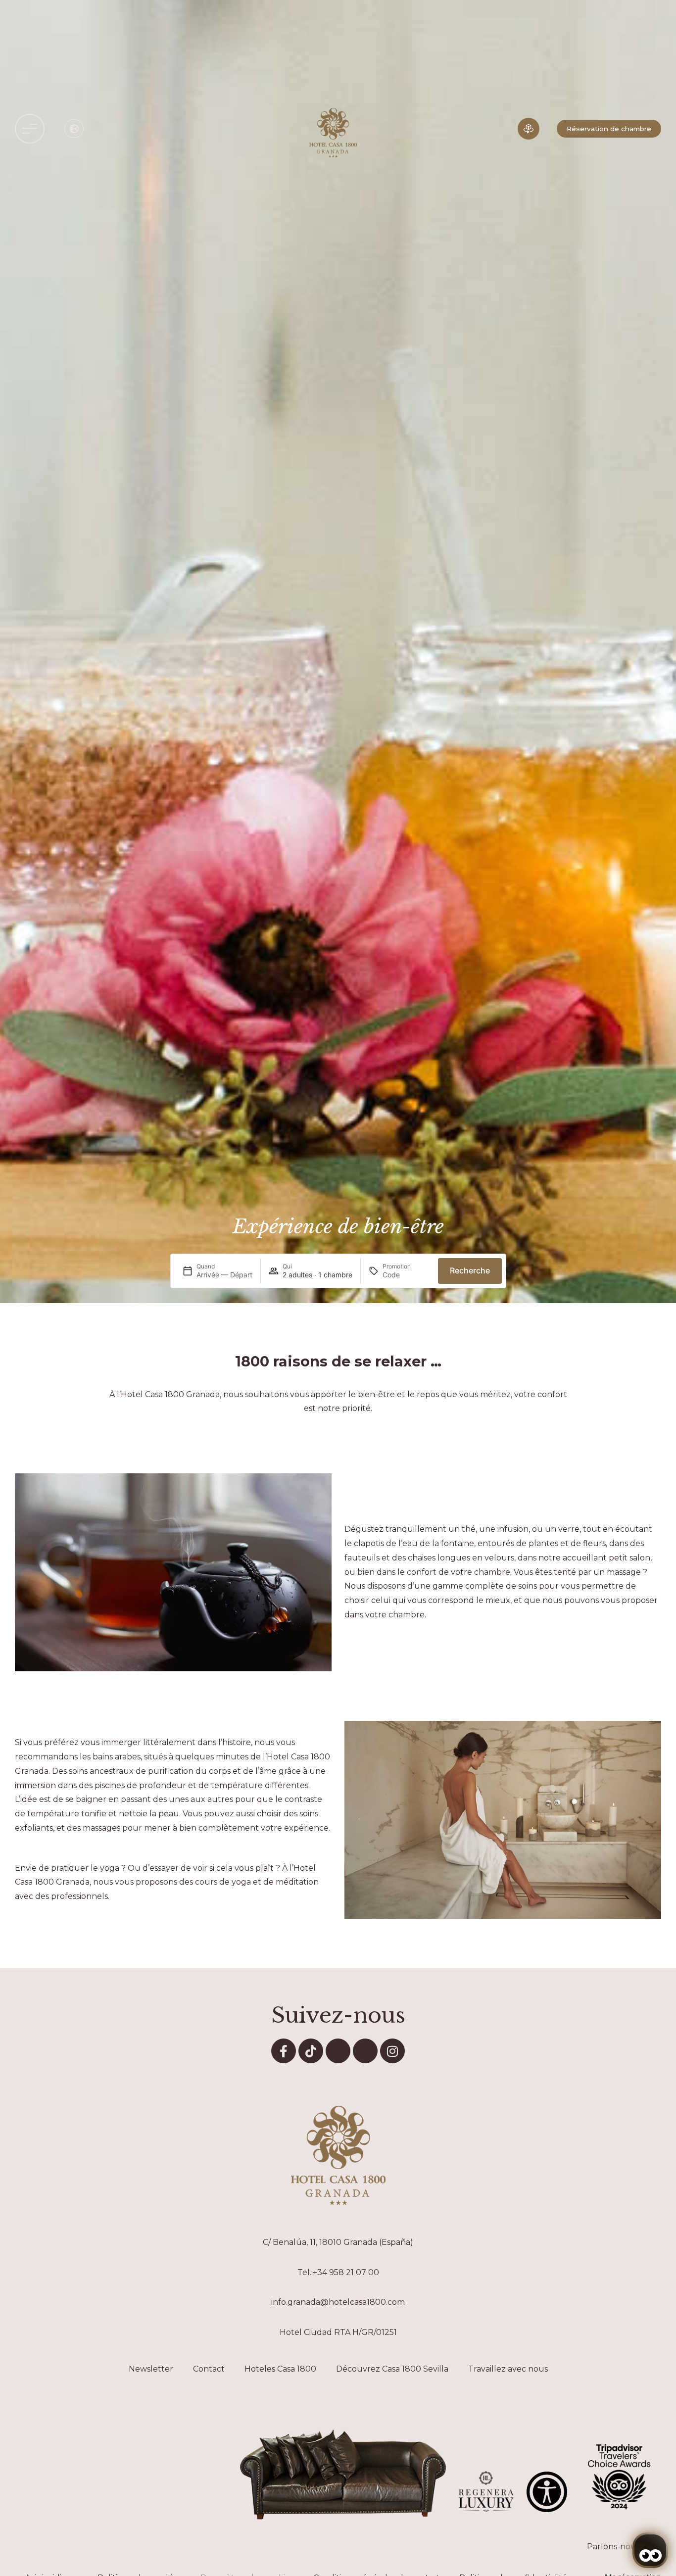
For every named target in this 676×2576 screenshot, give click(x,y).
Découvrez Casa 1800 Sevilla (392, 2369)
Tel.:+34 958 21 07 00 (338, 2272)
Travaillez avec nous (508, 2369)
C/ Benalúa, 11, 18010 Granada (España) (338, 2242)
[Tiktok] (311, 2051)
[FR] (74, 129)
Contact (209, 2369)
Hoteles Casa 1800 (280, 2369)
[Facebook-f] (284, 2051)
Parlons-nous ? (617, 2547)
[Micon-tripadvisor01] (365, 2051)
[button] (30, 129)
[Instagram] (392, 2051)
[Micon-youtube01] (338, 2051)
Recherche (470, 1270)
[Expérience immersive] (529, 129)
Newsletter (151, 2369)
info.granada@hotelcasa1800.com (338, 2302)
